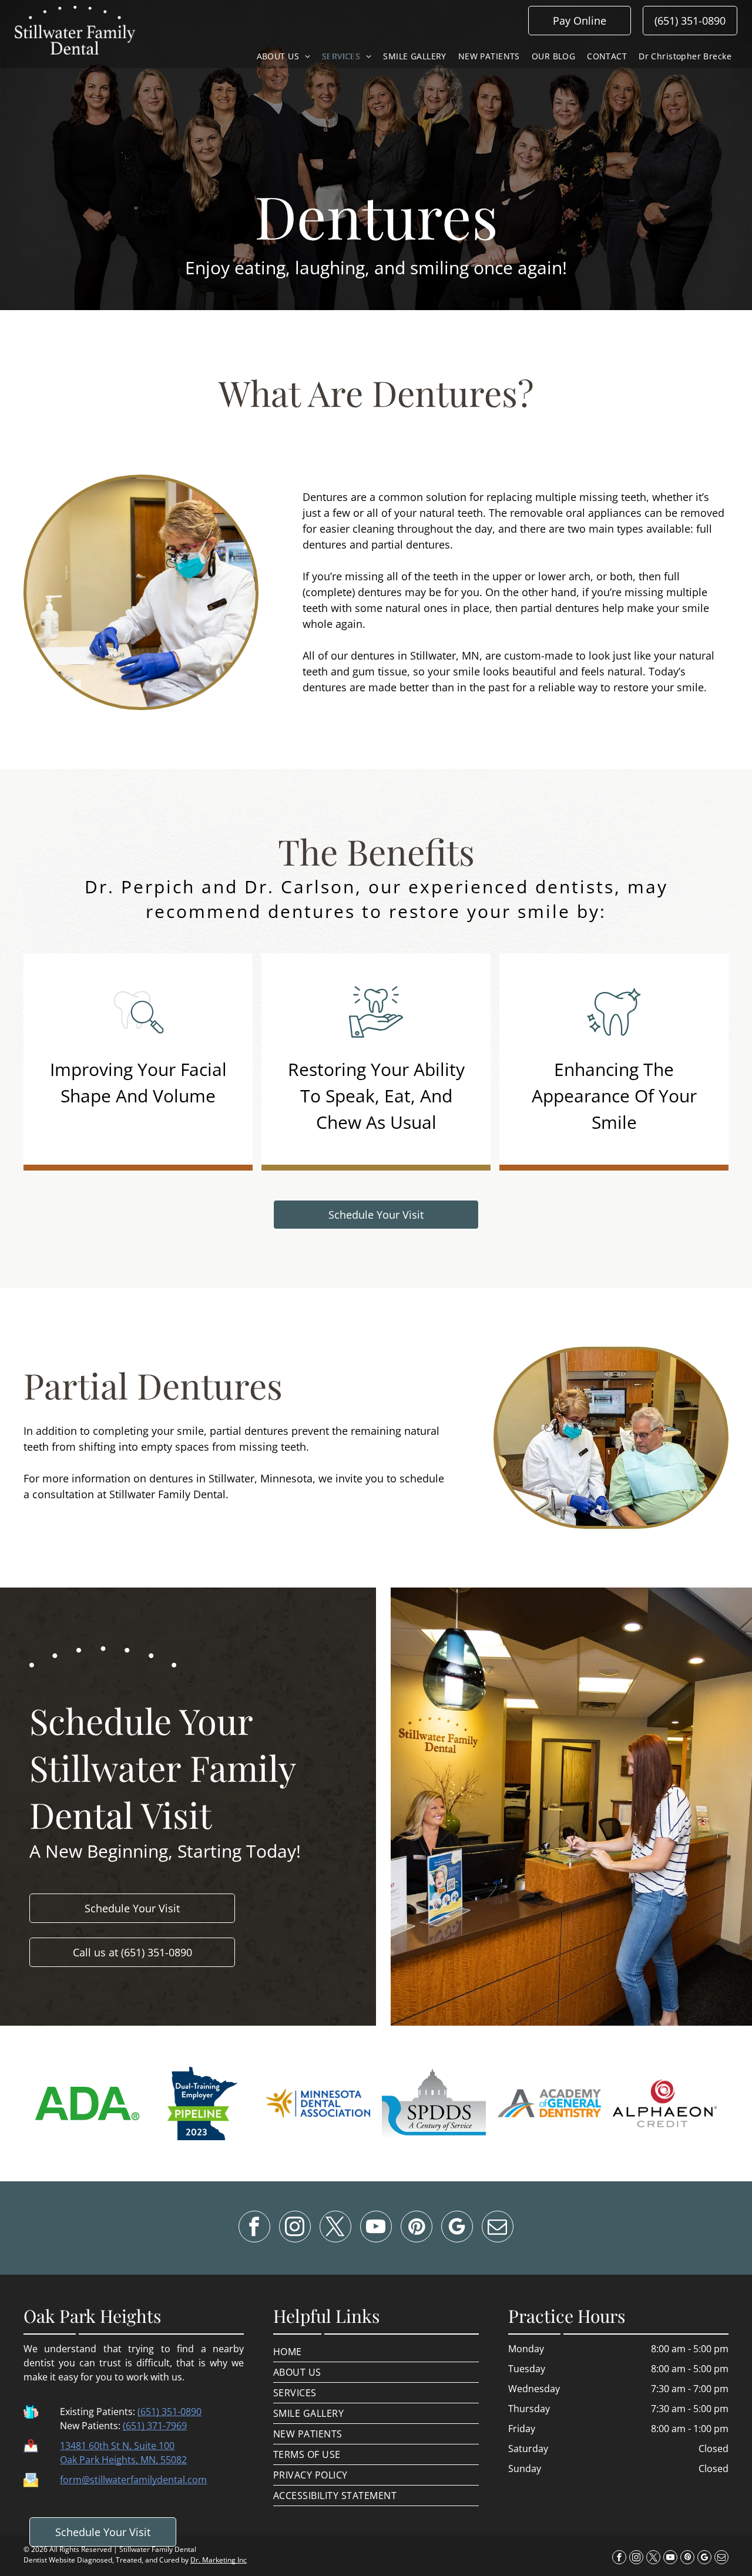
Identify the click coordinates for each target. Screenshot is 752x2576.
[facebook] (254, 2228)
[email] (498, 2228)
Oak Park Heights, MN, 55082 (123, 2460)
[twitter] (335, 2228)
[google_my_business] (457, 2228)
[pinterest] (417, 2228)
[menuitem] (283, 56)
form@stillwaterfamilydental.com (133, 2480)
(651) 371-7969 (155, 2426)
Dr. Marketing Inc (219, 2560)
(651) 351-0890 (169, 2412)
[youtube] (376, 2228)
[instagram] (295, 2228)
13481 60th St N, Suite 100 (117, 2446)
